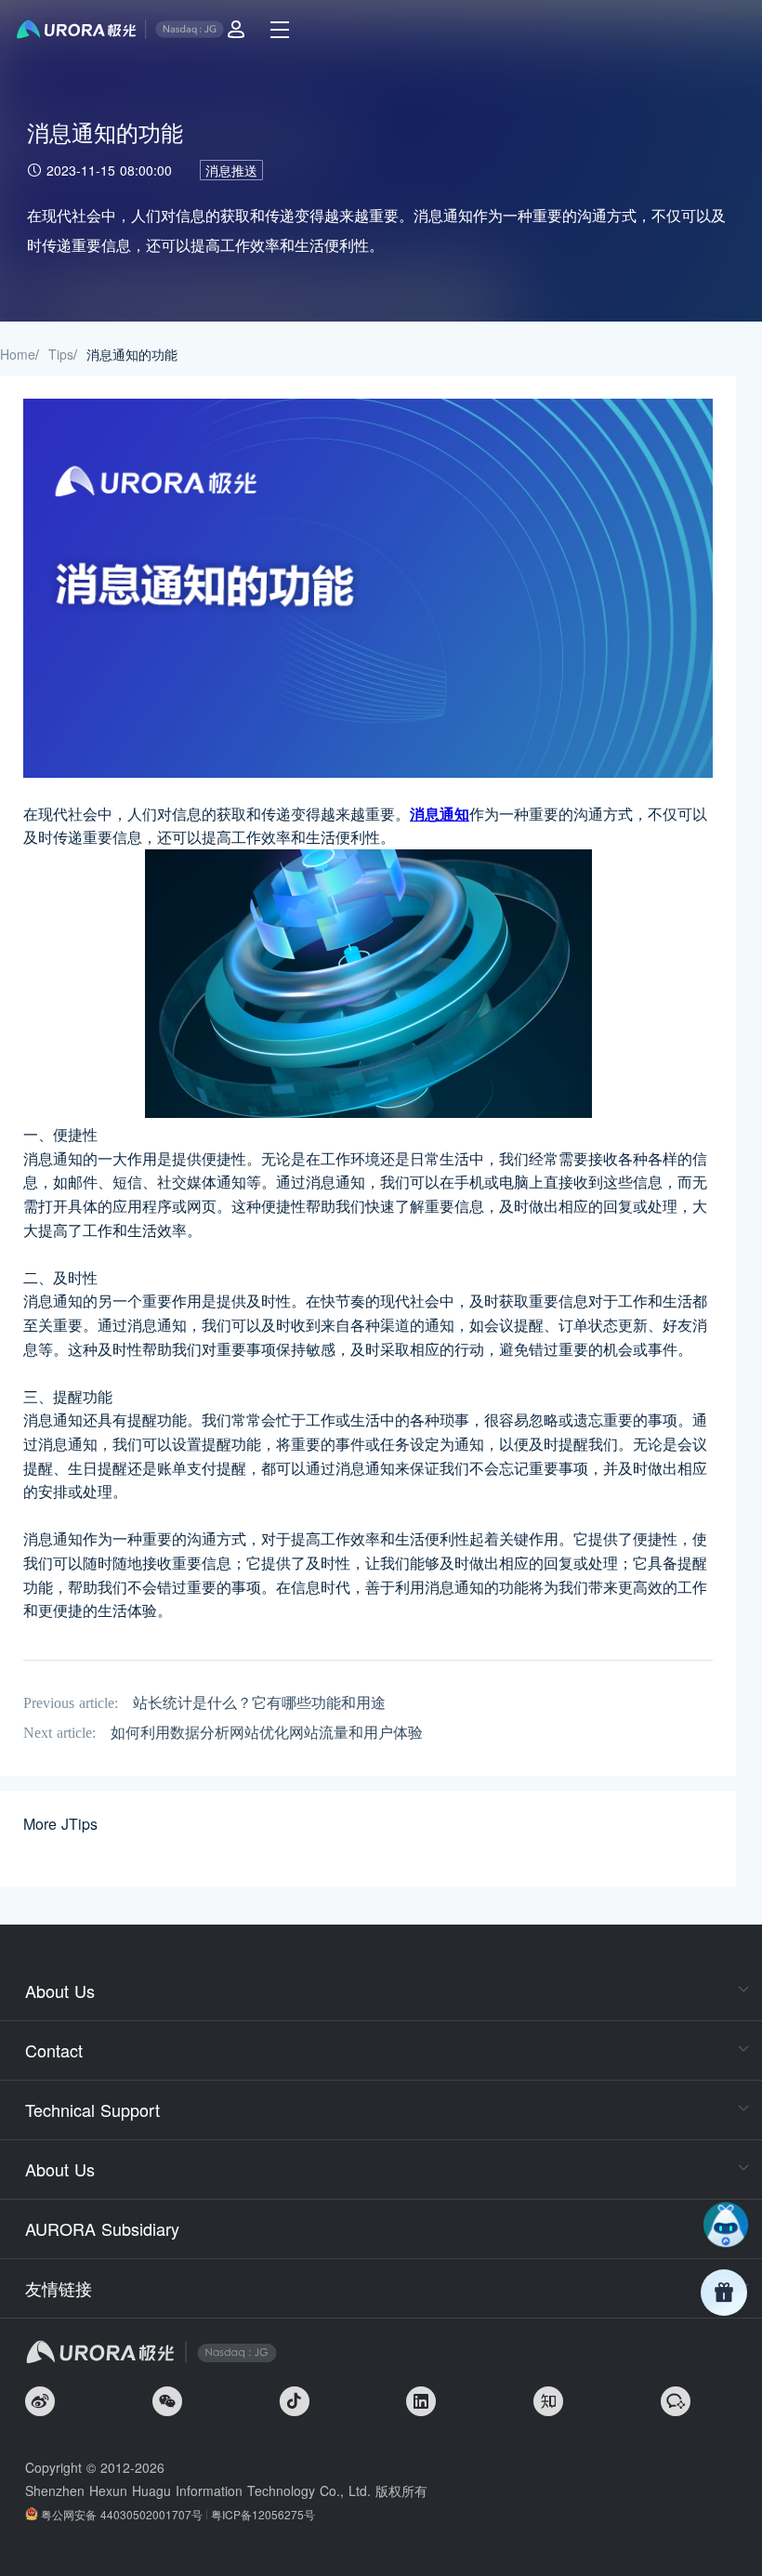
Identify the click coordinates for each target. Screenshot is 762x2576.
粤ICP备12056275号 (263, 2514)
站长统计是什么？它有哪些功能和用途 (259, 1703)
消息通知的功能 (132, 354)
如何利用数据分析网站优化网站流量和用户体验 (267, 1733)
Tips (61, 354)
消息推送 (231, 170)
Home (18, 354)
